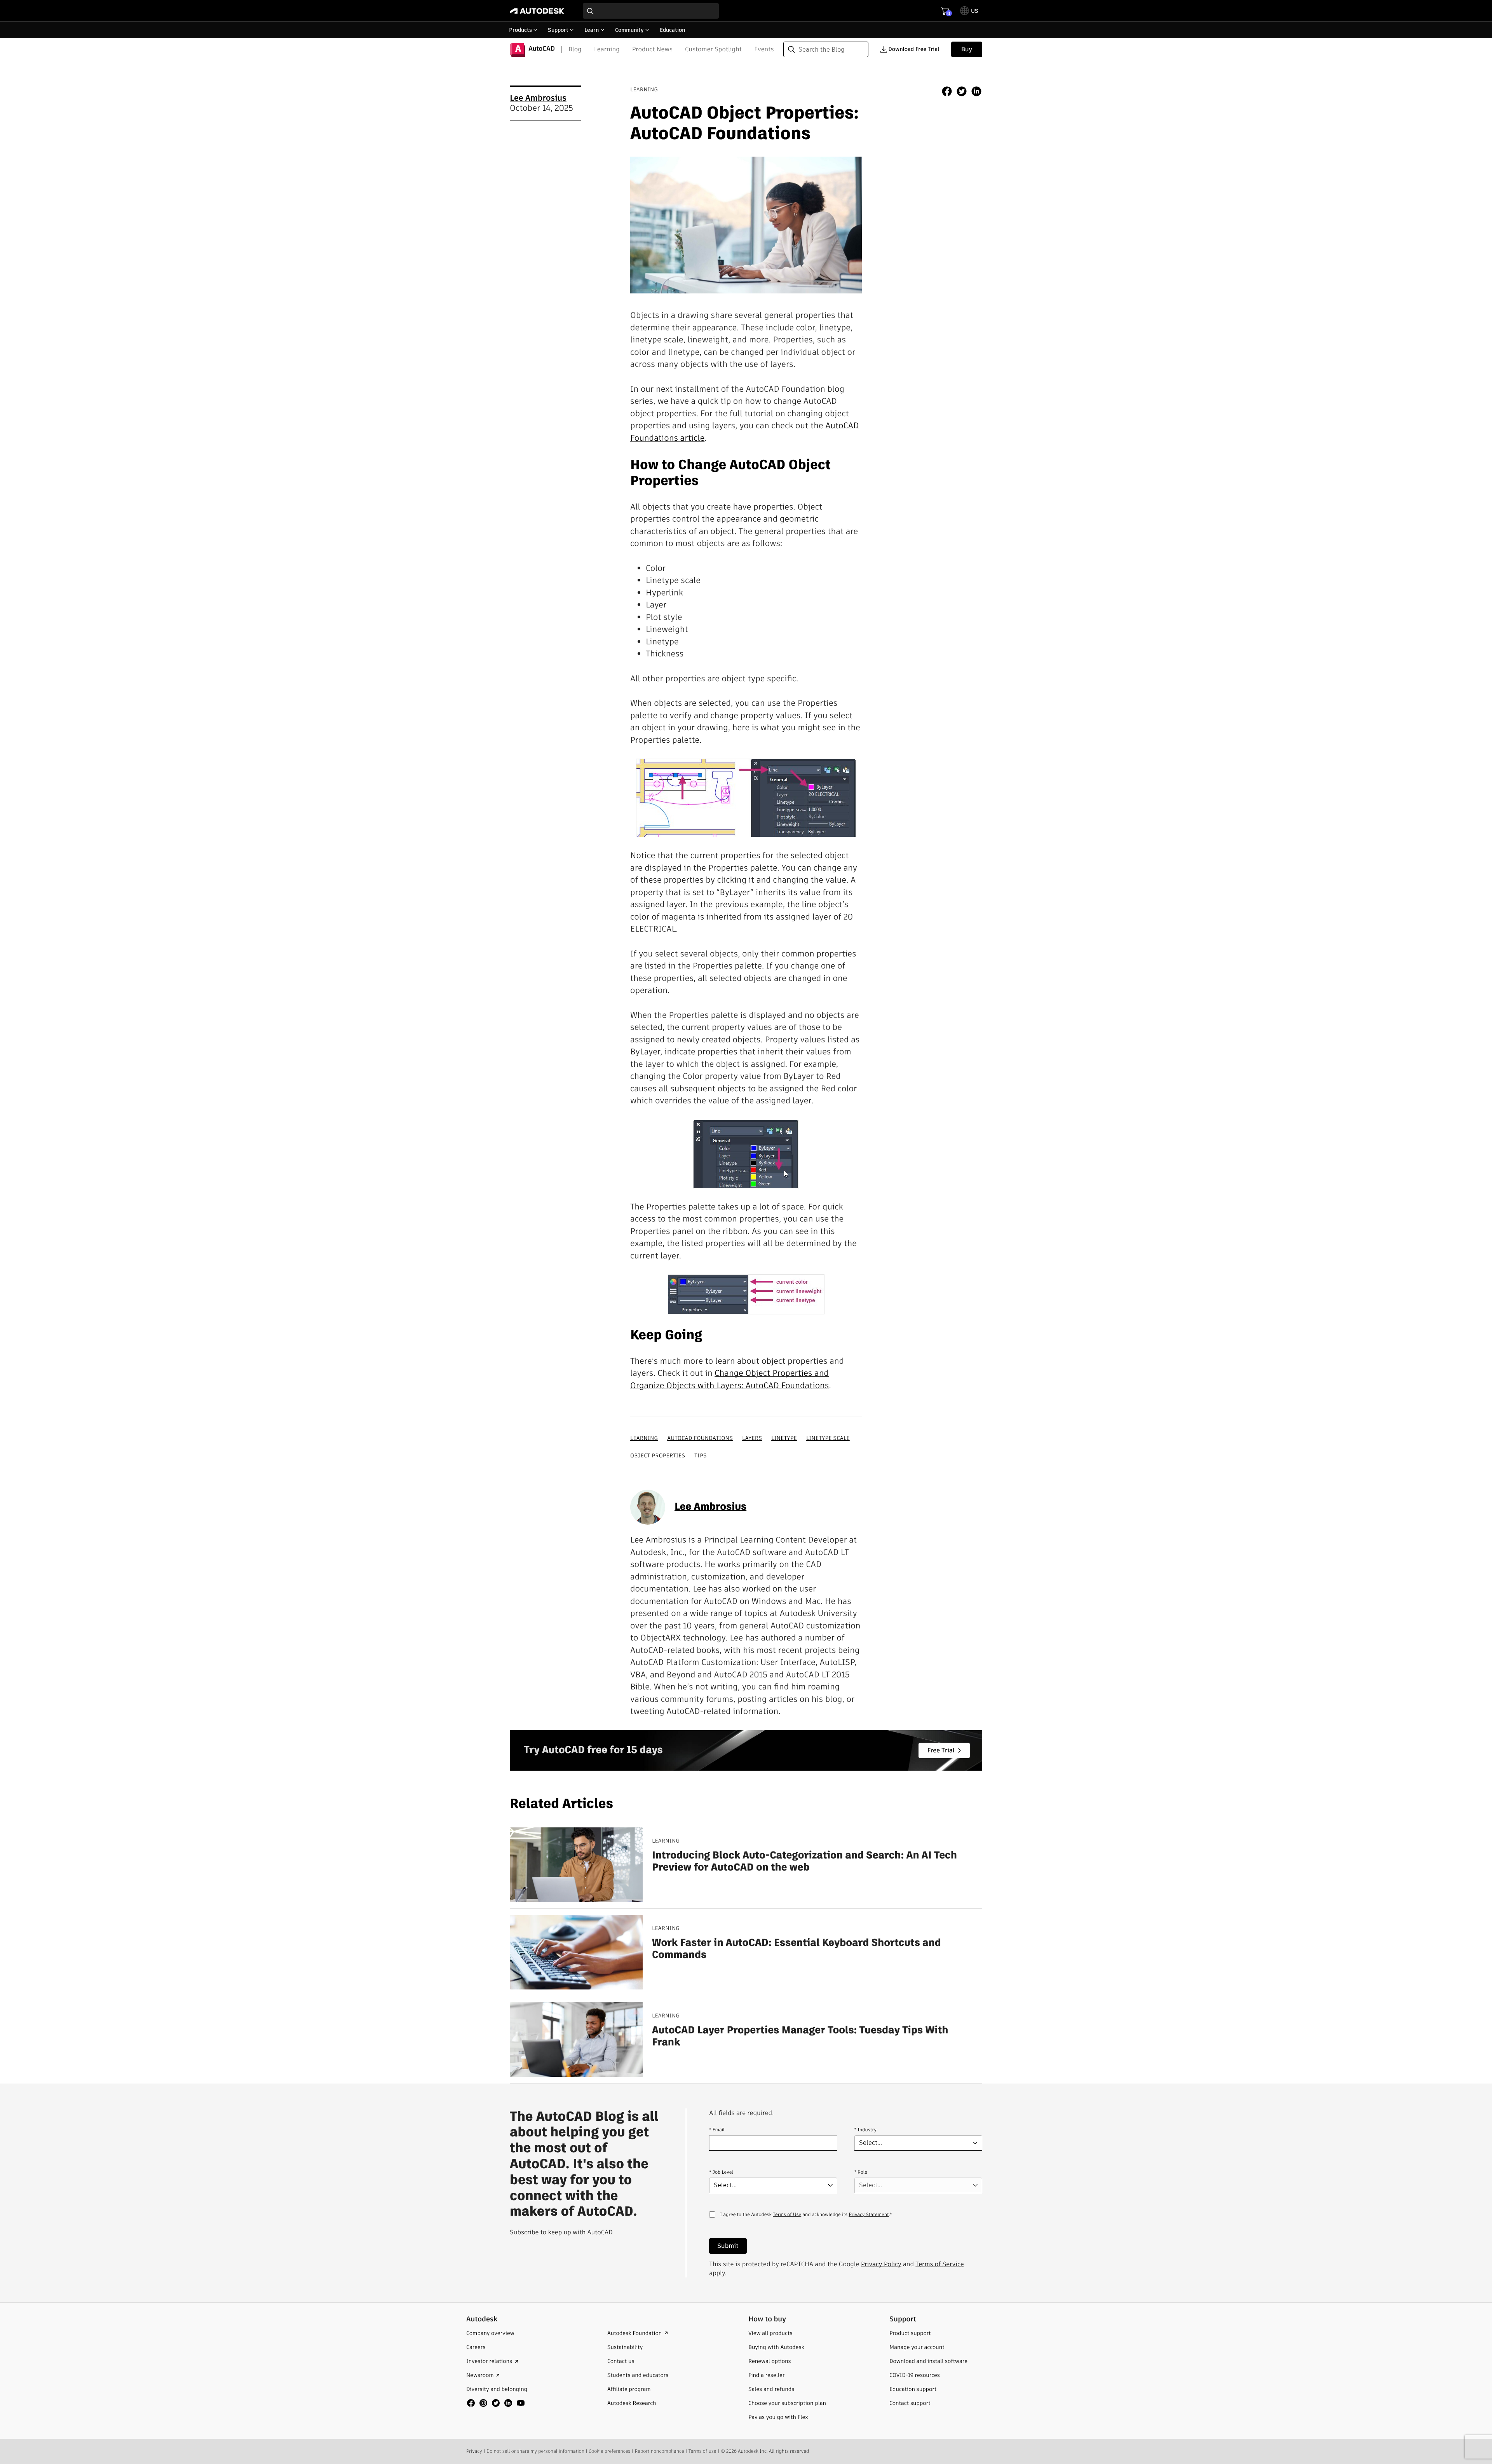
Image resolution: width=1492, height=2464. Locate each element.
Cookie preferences (609, 2451)
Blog (575, 49)
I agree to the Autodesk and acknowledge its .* (806, 2219)
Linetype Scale (828, 1438)
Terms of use (702, 2451)
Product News (652, 49)
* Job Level (721, 2172)
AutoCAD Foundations (700, 1438)
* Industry (865, 2130)
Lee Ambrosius (538, 98)
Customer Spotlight (713, 49)
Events (764, 49)
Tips (700, 1455)
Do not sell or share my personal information (535, 2451)
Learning (607, 49)
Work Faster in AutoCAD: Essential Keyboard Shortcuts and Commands (797, 1949)
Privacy (474, 2451)
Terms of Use (787, 2215)
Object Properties (658, 1455)
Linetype (784, 1438)
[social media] (496, 2403)
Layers (752, 1438)
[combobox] (651, 11)
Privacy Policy (881, 2264)
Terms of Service (939, 2264)
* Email (717, 2130)
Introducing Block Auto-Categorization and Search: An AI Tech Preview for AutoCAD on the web (804, 1862)
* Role (861, 2172)
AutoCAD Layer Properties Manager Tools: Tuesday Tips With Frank (800, 2036)
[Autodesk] (537, 11)
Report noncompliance (660, 2451)
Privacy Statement (869, 2215)
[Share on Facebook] (947, 92)
